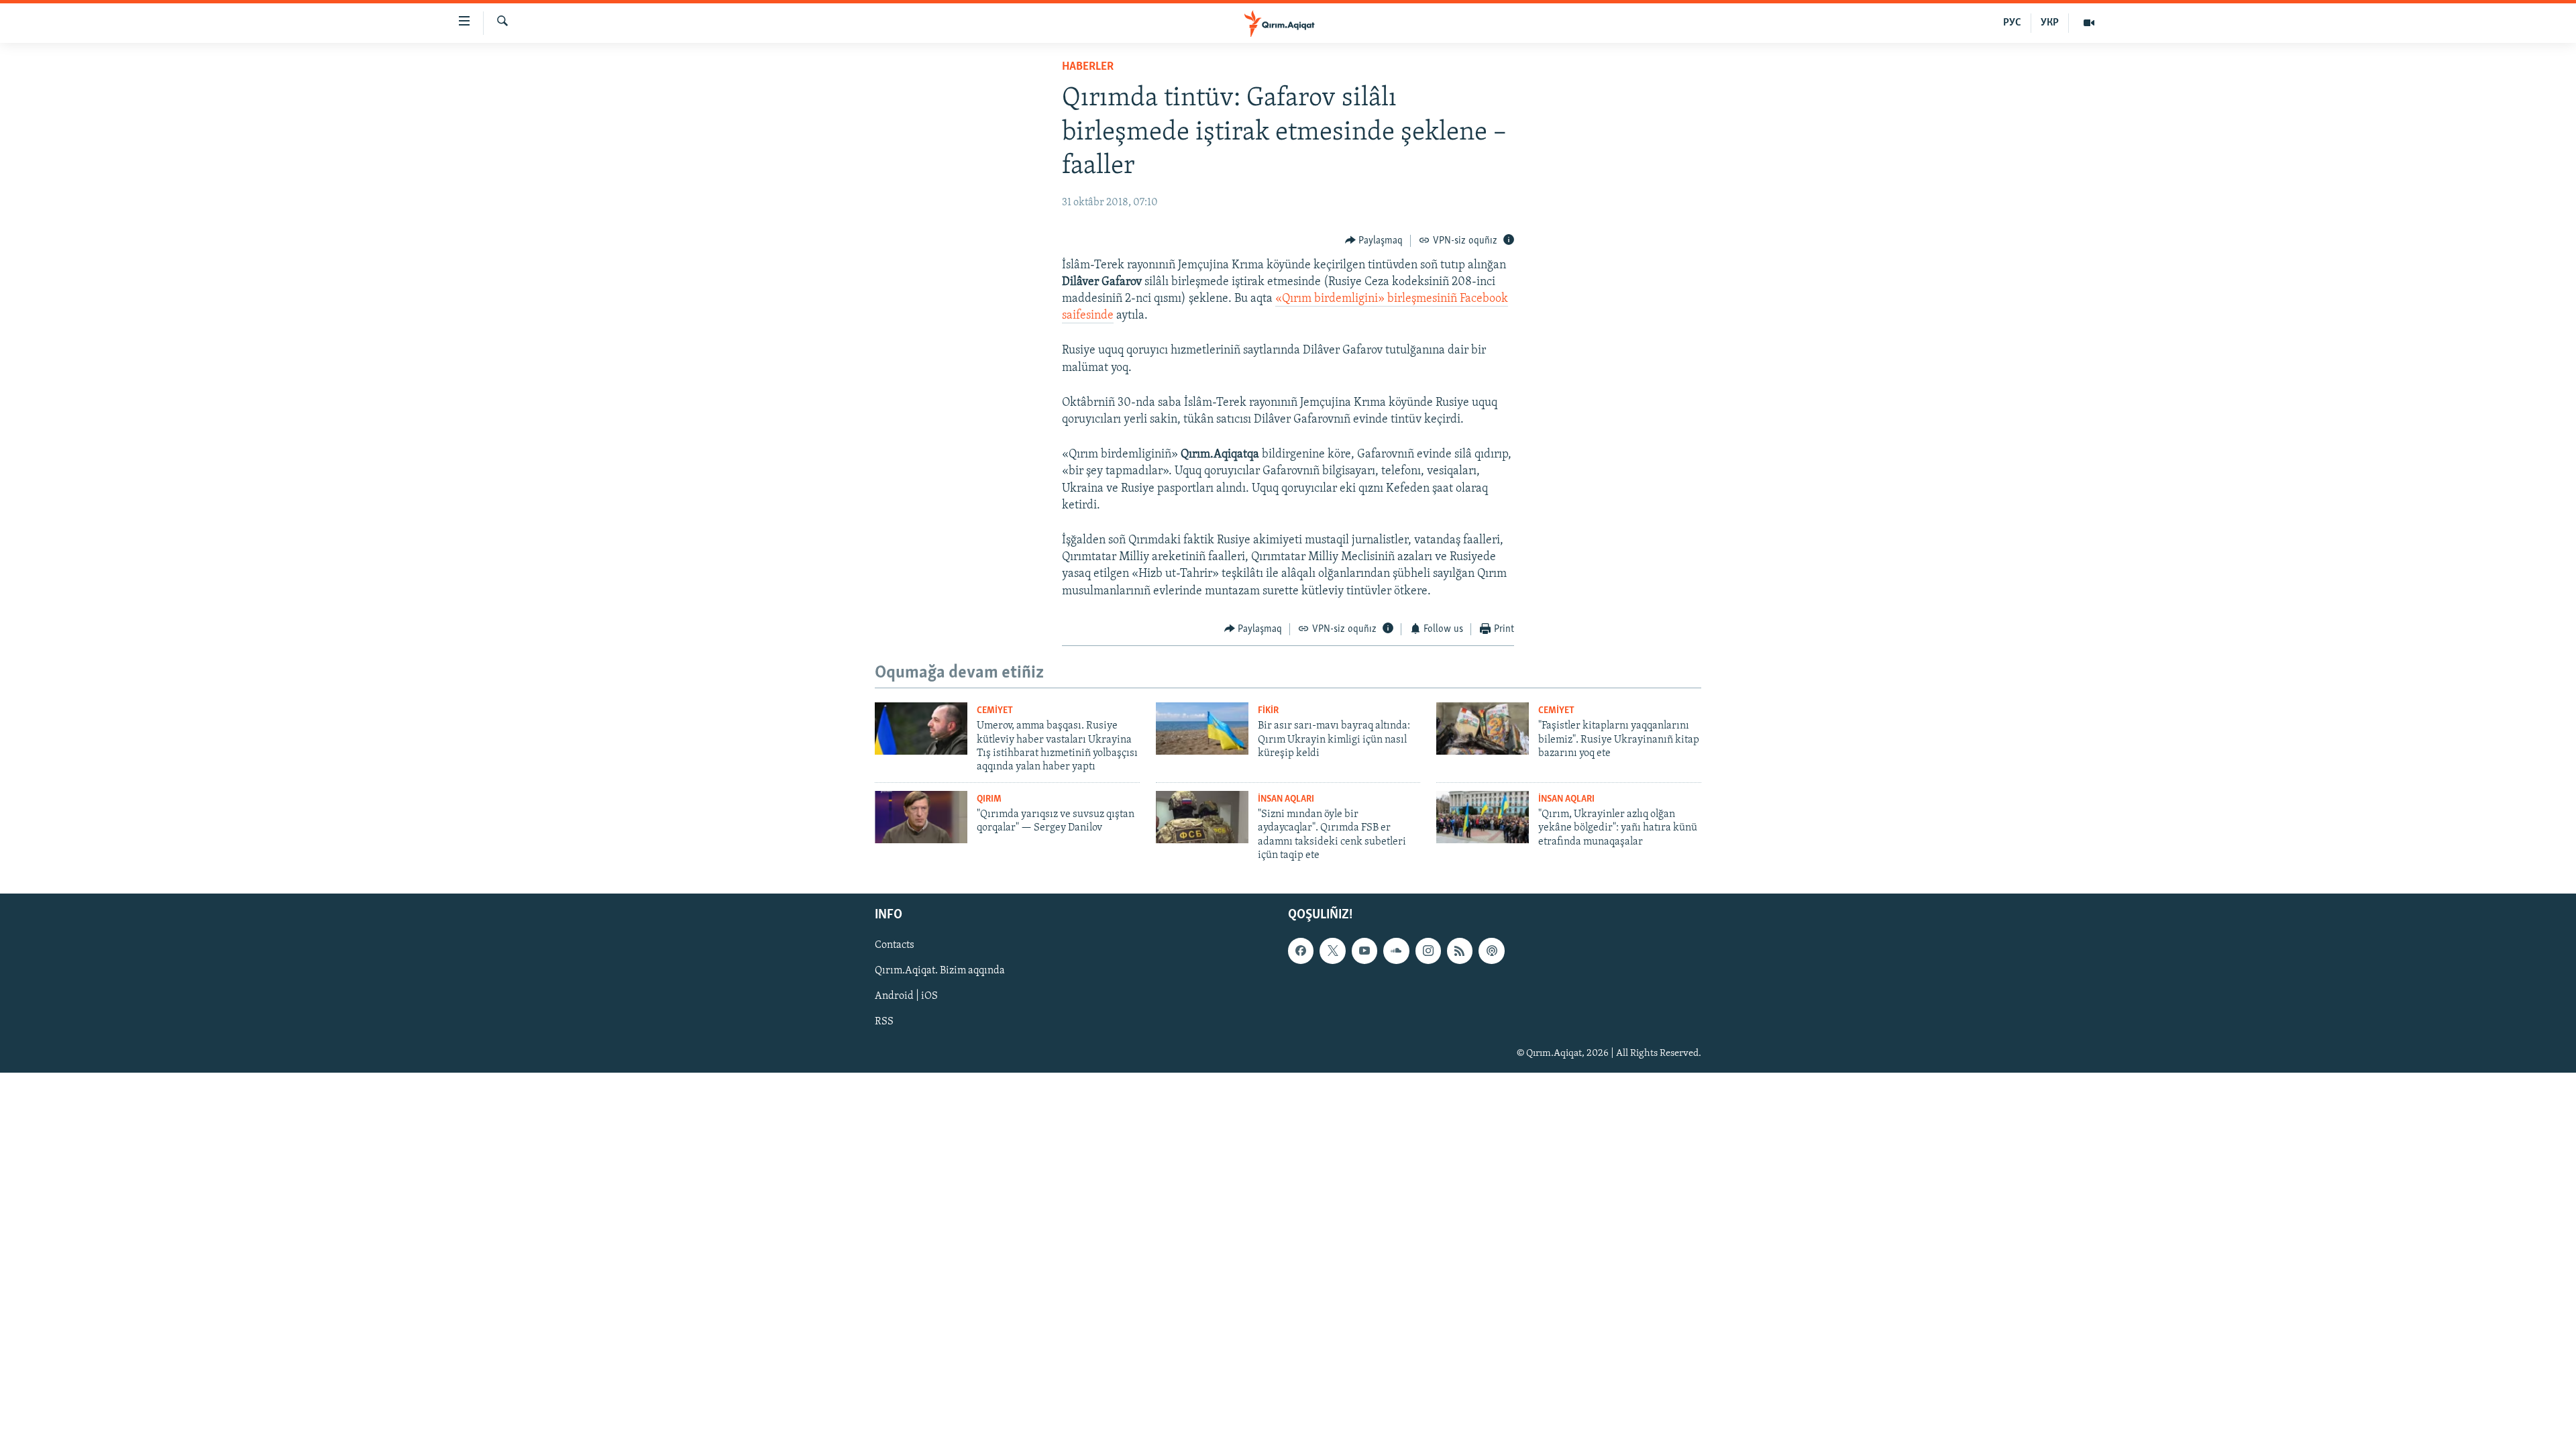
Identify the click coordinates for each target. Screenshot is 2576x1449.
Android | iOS (906, 996)
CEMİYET (995, 711)
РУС (2012, 23)
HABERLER (1088, 67)
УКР (2050, 23)
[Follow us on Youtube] (1364, 951)
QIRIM (989, 799)
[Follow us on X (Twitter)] (1332, 951)
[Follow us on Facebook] (1301, 951)
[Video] (2089, 23)
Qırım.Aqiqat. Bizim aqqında (940, 971)
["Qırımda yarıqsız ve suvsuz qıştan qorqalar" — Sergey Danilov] (921, 817)
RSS (884, 1022)
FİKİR (1268, 711)
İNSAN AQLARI (1286, 799)
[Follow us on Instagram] (1428, 951)
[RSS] (1460, 951)
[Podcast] (1491, 951)
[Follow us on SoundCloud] (1396, 951)
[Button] (1374, 241)
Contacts (895, 945)
